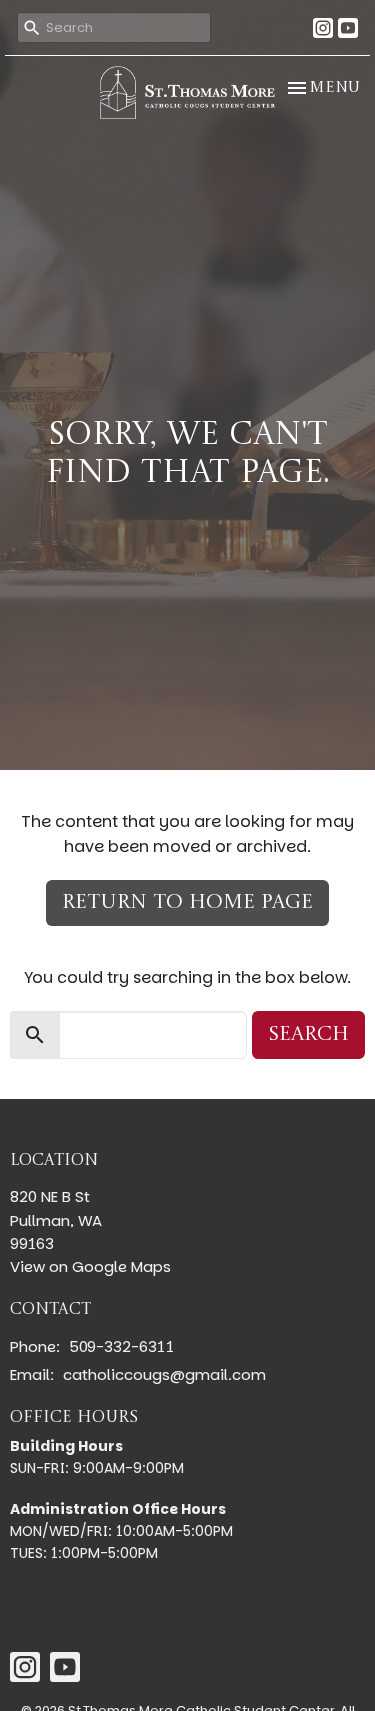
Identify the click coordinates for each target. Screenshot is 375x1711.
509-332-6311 (121, 1346)
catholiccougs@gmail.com (164, 1374)
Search (308, 1035)
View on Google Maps (90, 1266)
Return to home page (187, 903)
